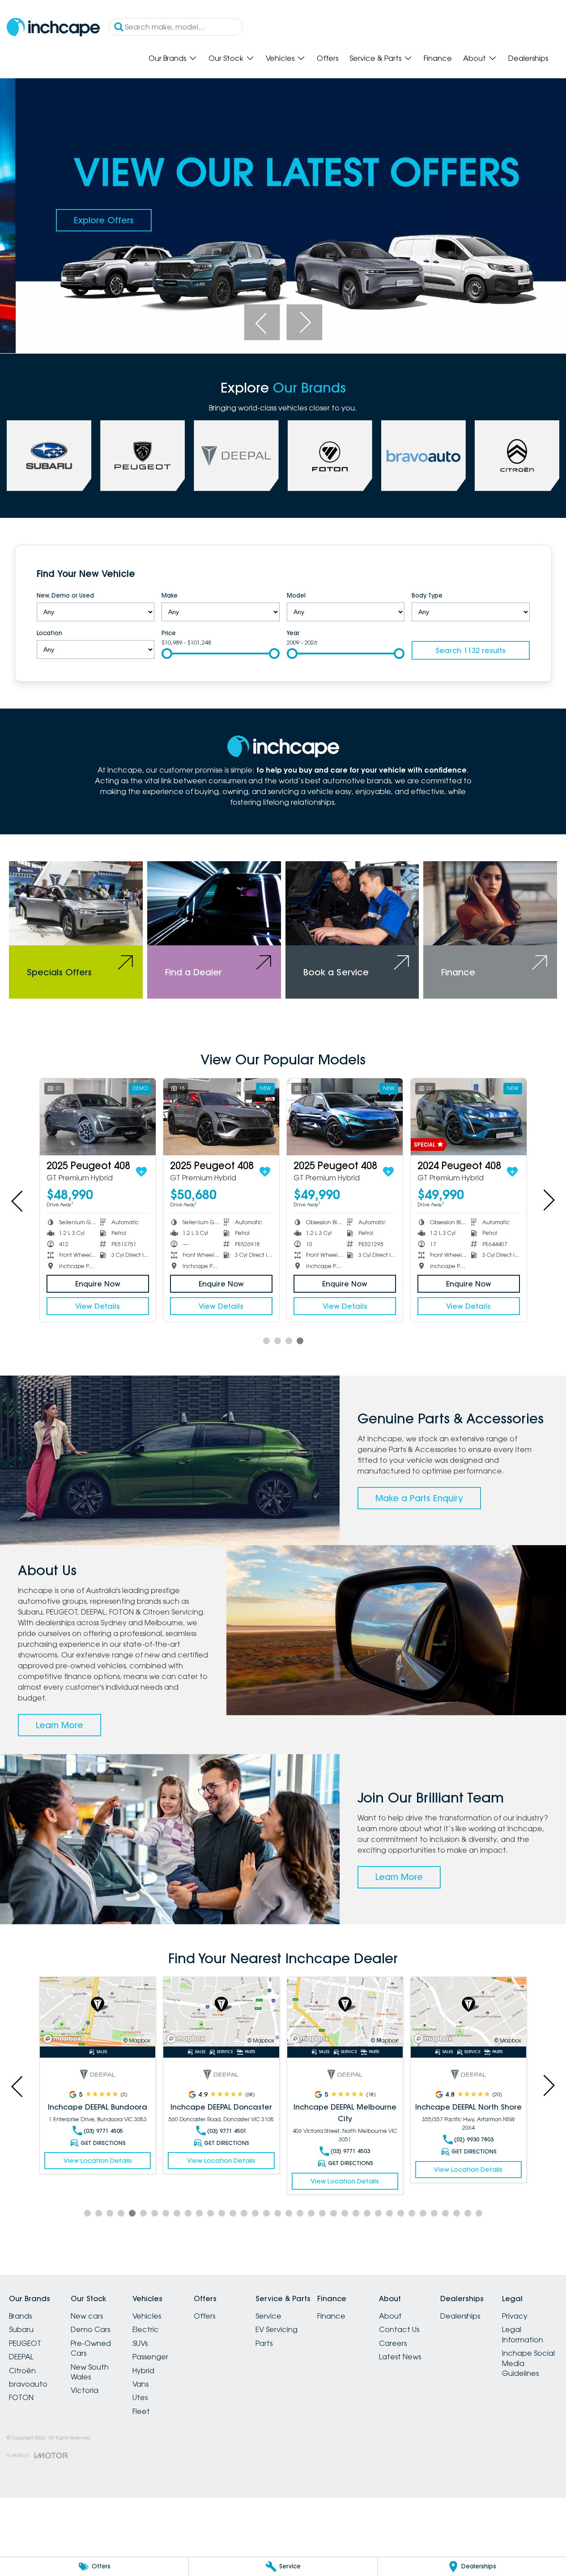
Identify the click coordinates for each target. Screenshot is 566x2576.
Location (49, 633)
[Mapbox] (64, 2039)
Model (296, 595)
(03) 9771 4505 (103, 2131)
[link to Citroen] (517, 456)
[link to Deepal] (236, 456)
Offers (328, 58)
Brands (20, 2316)
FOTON (21, 2397)
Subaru (21, 2329)
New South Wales (90, 2372)
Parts (264, 2343)
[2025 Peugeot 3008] (221, 1117)
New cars (87, 2316)
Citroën (22, 2371)
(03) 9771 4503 (350, 2151)
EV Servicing (277, 2329)
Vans (140, 2384)
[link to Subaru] (49, 456)
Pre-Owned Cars (91, 2348)
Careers (393, 2343)
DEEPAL (21, 2357)
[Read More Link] (98, 2012)
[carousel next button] (304, 322)
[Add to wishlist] (141, 1172)
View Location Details (98, 2161)
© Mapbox (137, 2040)
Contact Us (399, 2329)
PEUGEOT (25, 2343)
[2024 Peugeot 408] (98, 1117)
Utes (140, 2397)
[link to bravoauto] (423, 456)
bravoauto (28, 2384)
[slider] (167, 654)
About (475, 58)
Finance (438, 58)
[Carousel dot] (266, 1341)
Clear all (512, 575)
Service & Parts (375, 58)
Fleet (141, 2411)
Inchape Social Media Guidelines (528, 2363)
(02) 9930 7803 (474, 2139)
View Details (98, 1306)
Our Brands (167, 58)
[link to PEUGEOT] (143, 456)
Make (170, 595)
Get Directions (103, 2143)
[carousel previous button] (262, 322)
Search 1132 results (470, 650)
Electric (146, 2329)
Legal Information (523, 2334)
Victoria (85, 2390)
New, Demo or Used (65, 595)
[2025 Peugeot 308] (468, 1117)
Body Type (427, 595)
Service (268, 2316)
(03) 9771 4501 (227, 2131)
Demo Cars (90, 2329)
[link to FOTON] (330, 456)
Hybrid (143, 2371)
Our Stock (226, 58)
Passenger (150, 2357)
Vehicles (280, 58)
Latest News (400, 2357)
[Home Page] (53, 27)
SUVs (140, 2343)
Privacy (515, 2316)
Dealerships (528, 58)
